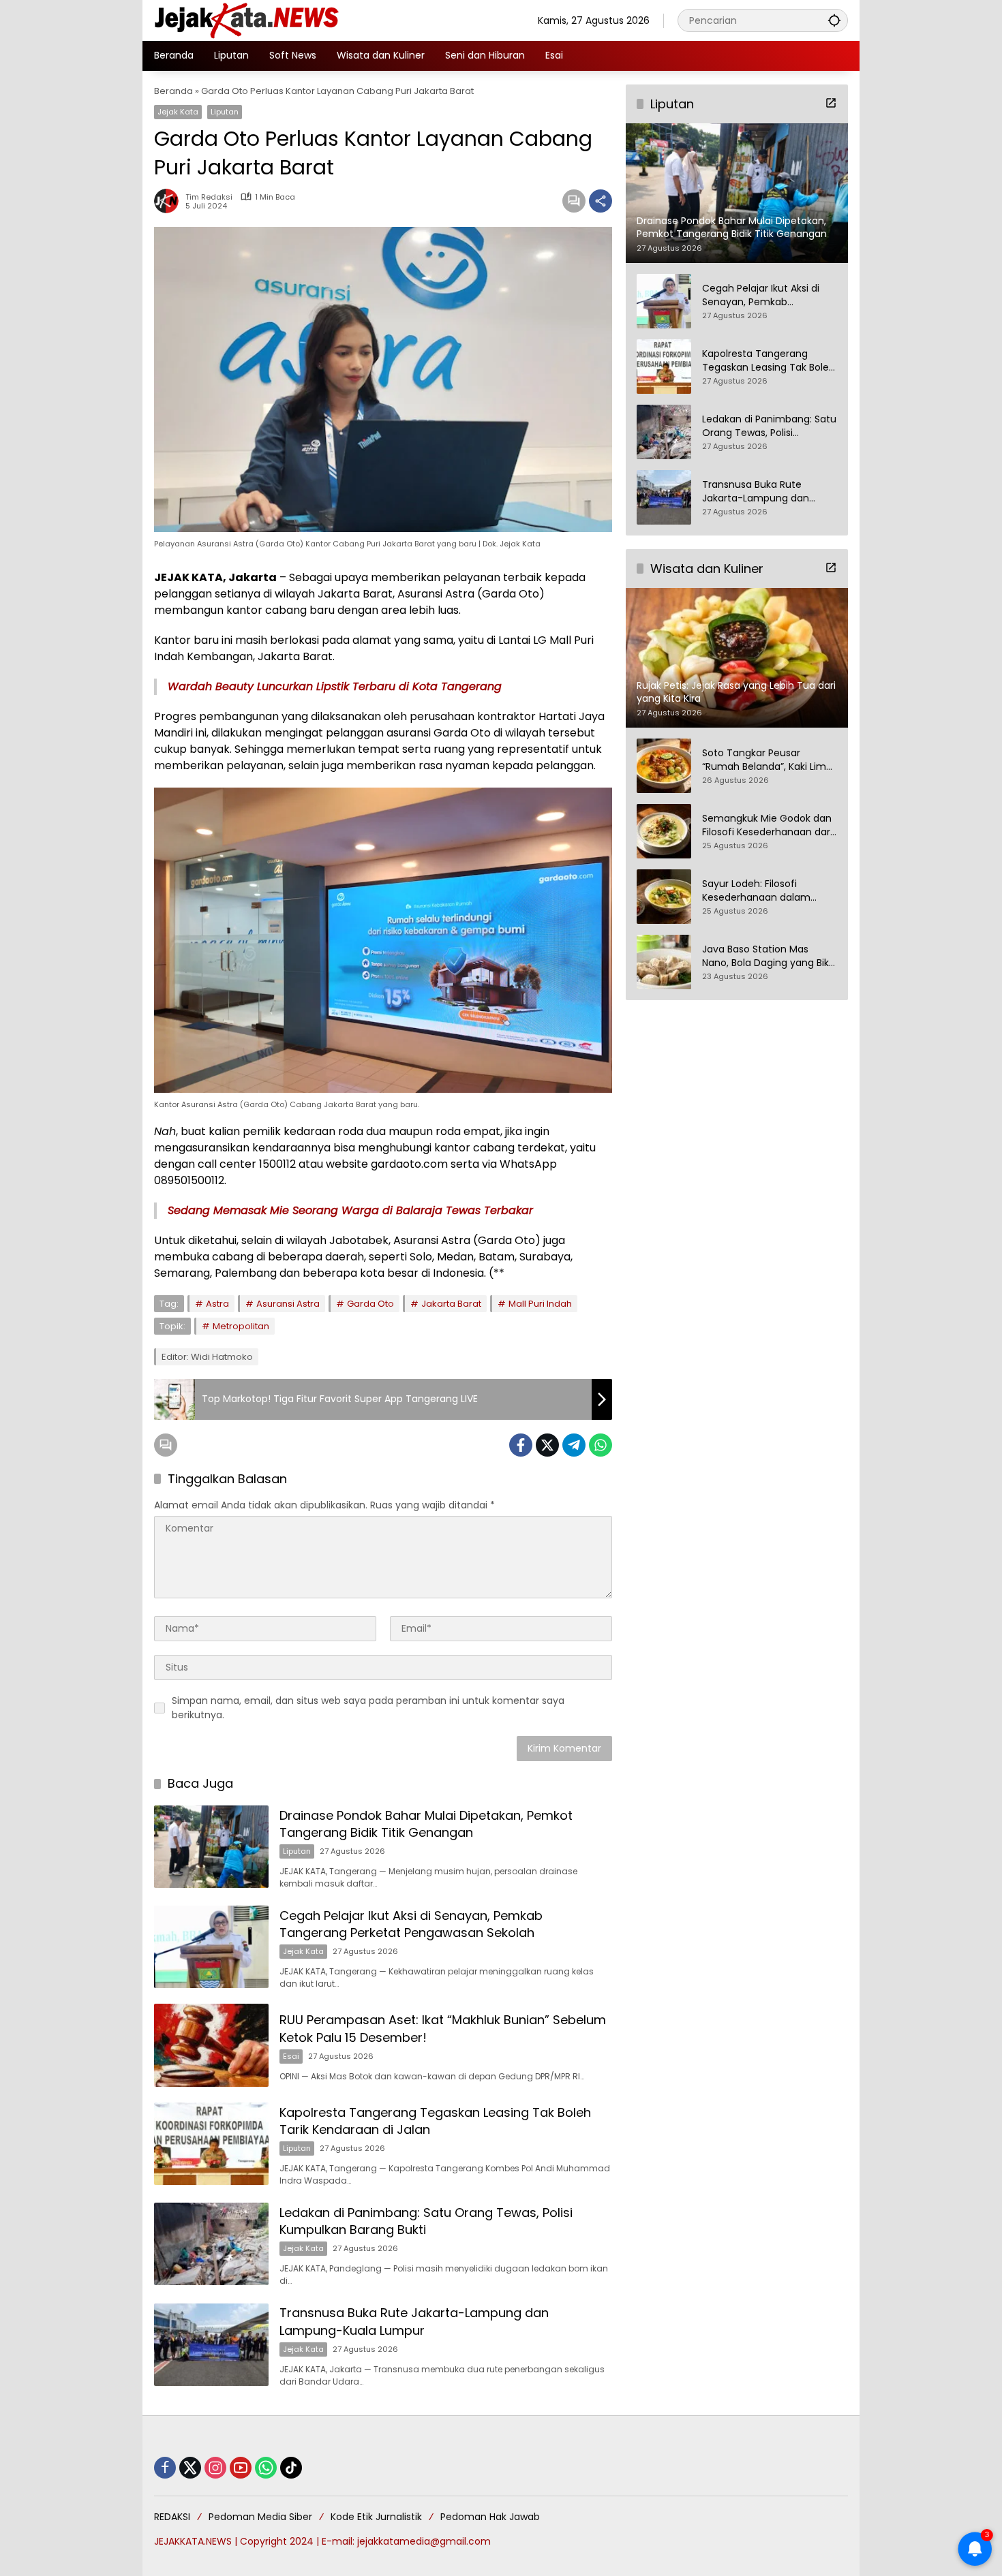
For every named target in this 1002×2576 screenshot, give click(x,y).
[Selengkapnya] (831, 103)
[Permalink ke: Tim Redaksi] (170, 201)
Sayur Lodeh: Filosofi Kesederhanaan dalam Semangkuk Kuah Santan (762, 891)
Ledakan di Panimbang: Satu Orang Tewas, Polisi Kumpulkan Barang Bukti (769, 426)
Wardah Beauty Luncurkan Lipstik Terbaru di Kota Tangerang (335, 686)
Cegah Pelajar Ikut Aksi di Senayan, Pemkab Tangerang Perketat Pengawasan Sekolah (411, 1924)
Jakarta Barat (451, 1304)
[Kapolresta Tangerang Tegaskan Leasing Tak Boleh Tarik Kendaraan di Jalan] (211, 2144)
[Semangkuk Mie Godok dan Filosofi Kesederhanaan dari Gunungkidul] (664, 831)
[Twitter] (547, 1445)
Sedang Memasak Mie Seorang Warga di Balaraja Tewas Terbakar (350, 1210)
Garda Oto (370, 1304)
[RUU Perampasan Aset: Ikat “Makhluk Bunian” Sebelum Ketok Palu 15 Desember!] (211, 2045)
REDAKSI (172, 2517)
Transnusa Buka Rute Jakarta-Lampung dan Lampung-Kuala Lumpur (414, 2321)
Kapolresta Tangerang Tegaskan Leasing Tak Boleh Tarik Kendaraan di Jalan (769, 361)
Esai (291, 2056)
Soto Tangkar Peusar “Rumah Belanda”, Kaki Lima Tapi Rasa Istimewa (767, 761)
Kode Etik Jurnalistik (376, 2517)
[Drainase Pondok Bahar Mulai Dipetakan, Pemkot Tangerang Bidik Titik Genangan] (211, 1847)
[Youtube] (241, 2468)
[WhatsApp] (601, 1445)
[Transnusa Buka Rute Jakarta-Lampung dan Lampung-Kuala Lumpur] (211, 2345)
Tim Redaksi (209, 197)
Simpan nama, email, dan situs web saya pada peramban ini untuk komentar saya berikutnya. (368, 1708)
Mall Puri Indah (540, 1304)
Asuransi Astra (288, 1304)
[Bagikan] (601, 201)
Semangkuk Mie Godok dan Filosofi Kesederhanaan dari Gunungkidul (767, 826)
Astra (217, 1304)
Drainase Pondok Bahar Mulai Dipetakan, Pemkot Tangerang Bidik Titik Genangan (426, 1824)
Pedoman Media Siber (260, 2517)
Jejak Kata (178, 112)
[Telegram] (574, 1445)
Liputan (225, 112)
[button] (834, 20)
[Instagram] (215, 2468)
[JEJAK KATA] (249, 20)
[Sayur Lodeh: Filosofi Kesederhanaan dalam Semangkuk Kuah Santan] (664, 897)
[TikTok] (291, 2468)
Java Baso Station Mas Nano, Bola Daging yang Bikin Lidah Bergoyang (770, 957)
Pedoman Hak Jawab (490, 2517)
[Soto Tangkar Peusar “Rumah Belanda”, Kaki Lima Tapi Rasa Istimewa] (664, 766)
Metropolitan (241, 1326)
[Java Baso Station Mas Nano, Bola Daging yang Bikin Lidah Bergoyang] (664, 962)
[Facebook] (521, 1445)
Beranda (173, 91)
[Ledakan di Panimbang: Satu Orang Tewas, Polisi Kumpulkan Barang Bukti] (211, 2244)
